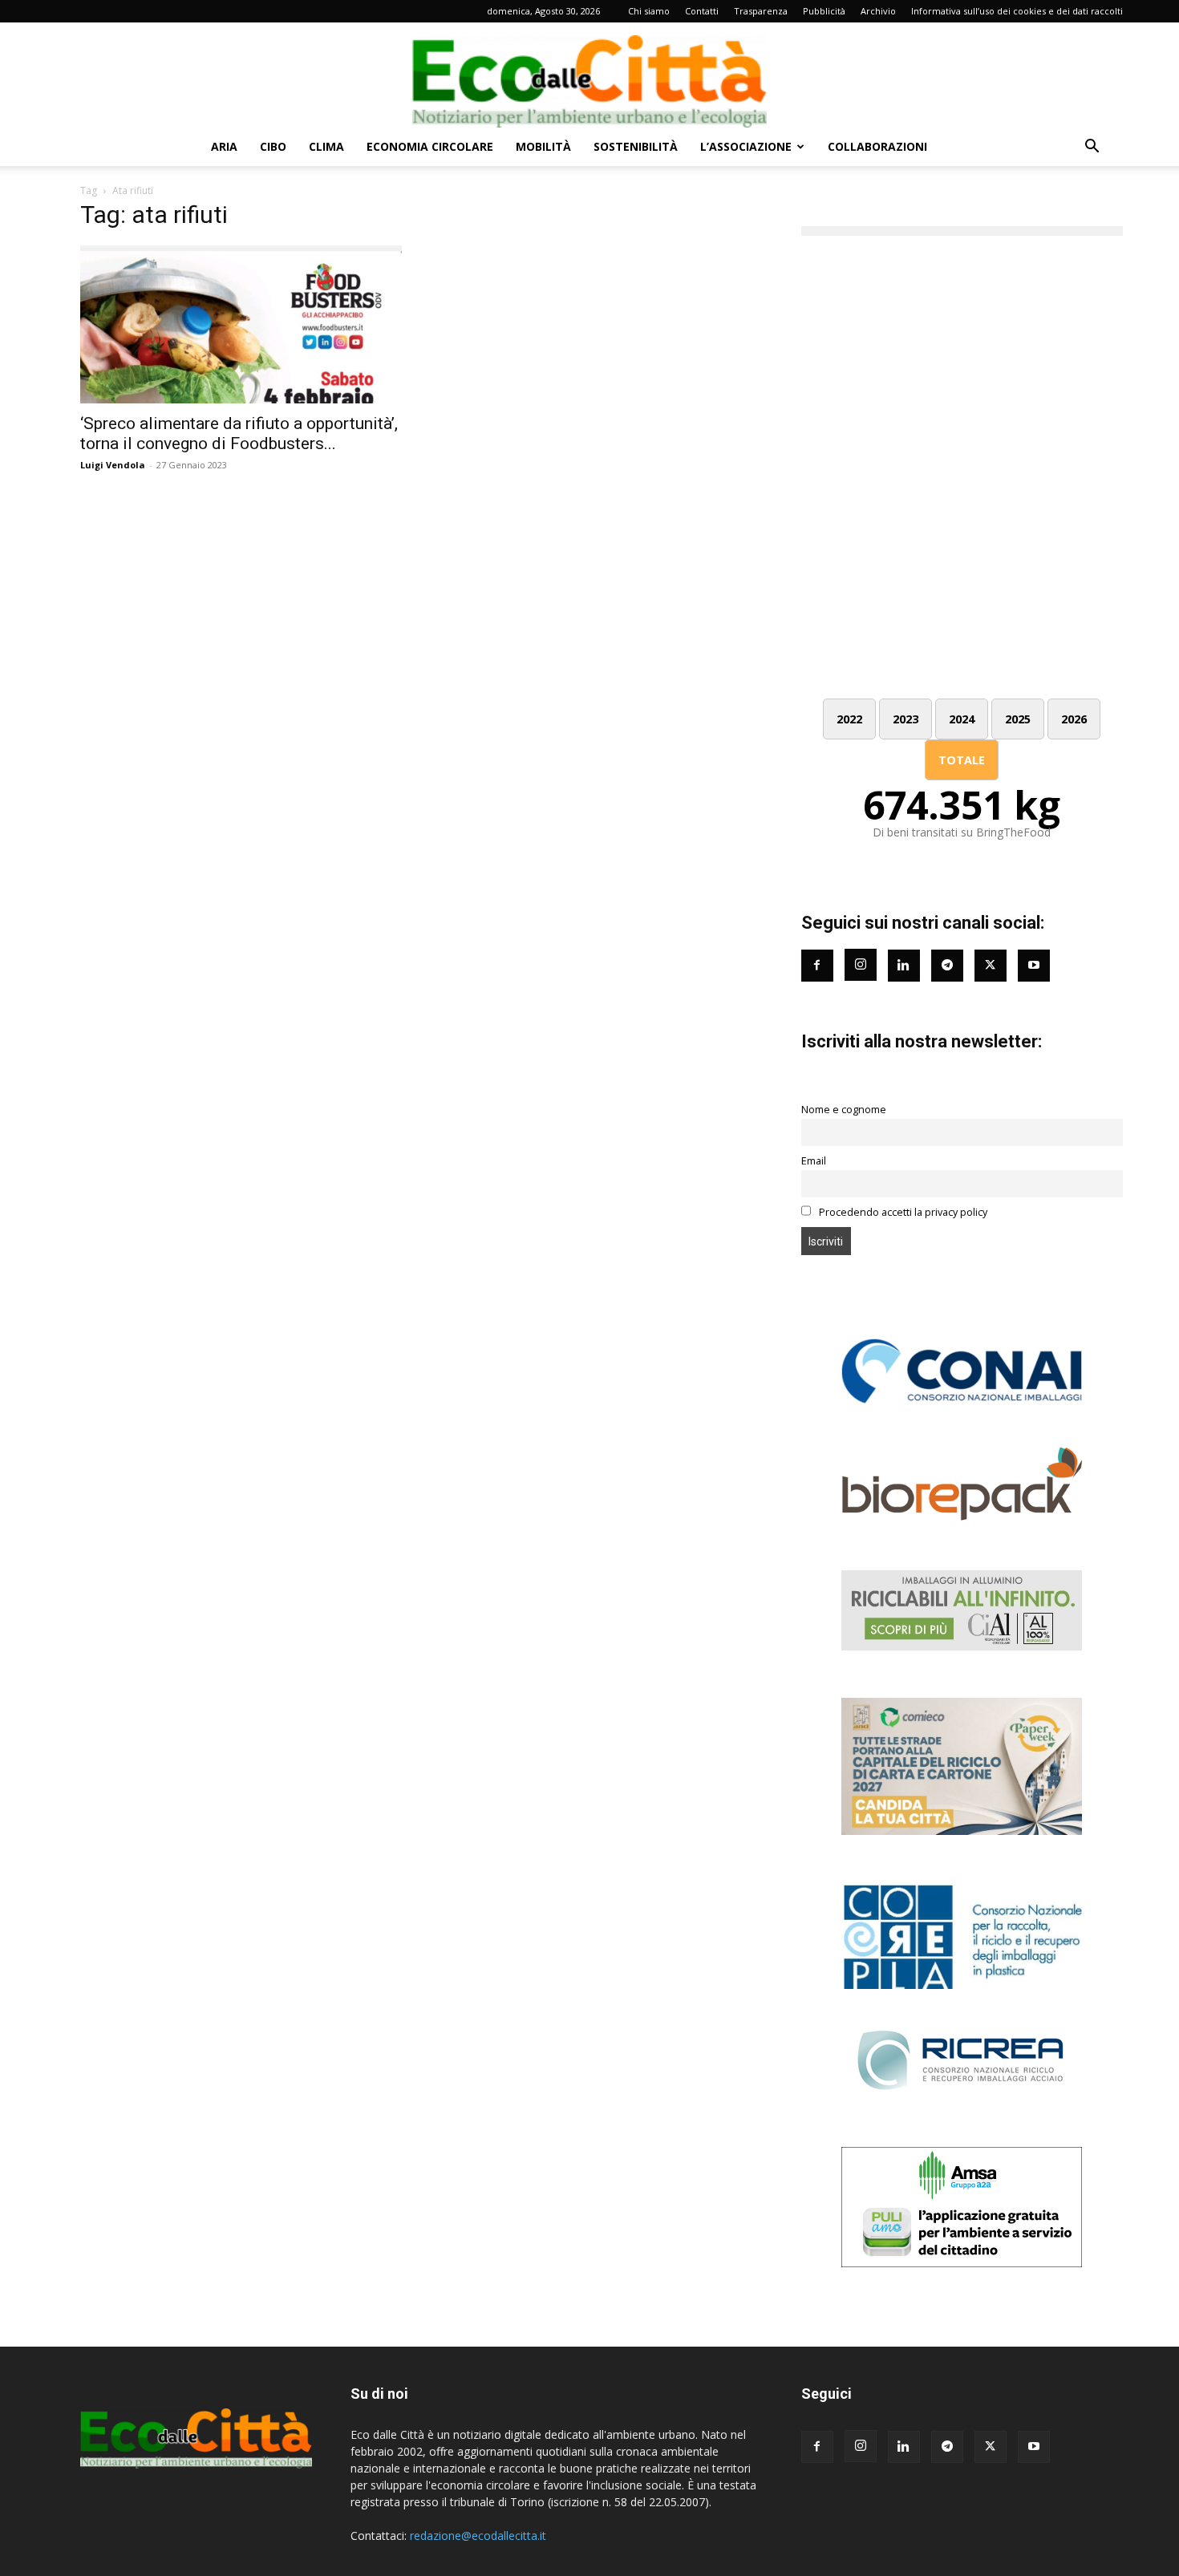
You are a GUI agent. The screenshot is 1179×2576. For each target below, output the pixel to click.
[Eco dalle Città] (589, 75)
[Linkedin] (904, 966)
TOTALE (962, 760)
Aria (224, 146)
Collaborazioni (877, 146)
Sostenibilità (636, 146)
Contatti (702, 11)
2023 (906, 719)
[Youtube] (1034, 966)
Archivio (878, 11)
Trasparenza (761, 11)
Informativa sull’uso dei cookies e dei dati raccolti (1017, 11)
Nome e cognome (844, 1110)
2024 (962, 719)
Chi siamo (649, 11)
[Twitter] (991, 966)
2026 (1074, 719)
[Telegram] (947, 966)
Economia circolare (430, 146)
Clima (326, 146)
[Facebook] (817, 966)
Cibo (273, 146)
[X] (991, 2447)
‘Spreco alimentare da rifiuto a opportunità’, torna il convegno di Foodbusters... (239, 433)
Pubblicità (824, 11)
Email (814, 1161)
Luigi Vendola (113, 465)
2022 (849, 719)
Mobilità (543, 146)
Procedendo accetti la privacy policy (902, 1212)
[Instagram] (861, 965)
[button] (1092, 148)
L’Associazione (746, 146)
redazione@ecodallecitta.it (478, 2535)
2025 (1018, 719)
